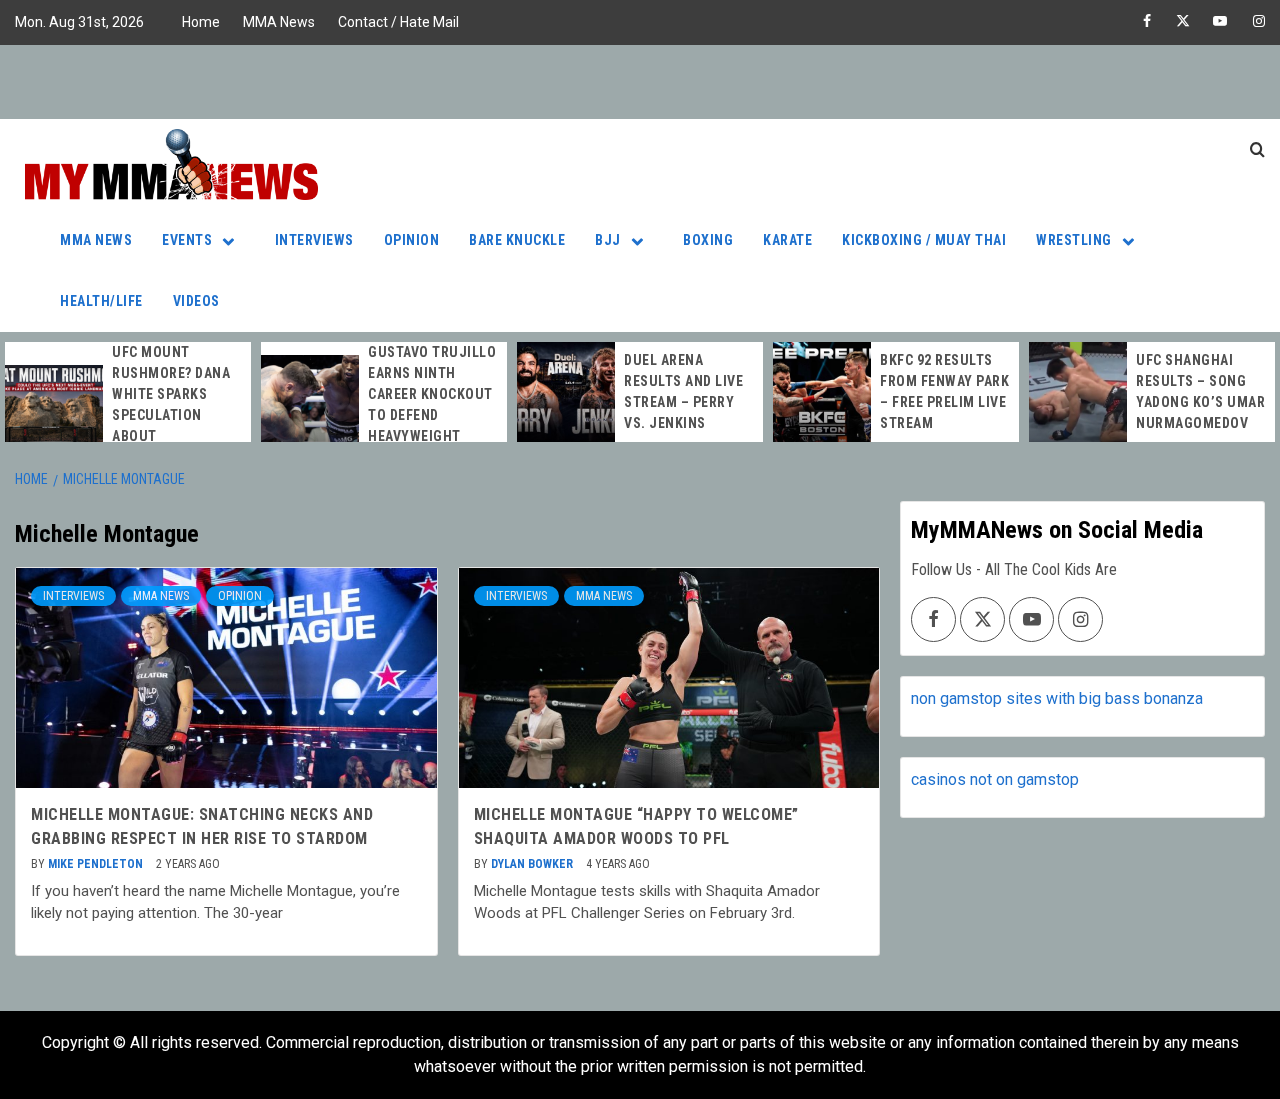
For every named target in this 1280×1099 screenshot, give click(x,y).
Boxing (708, 240)
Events (187, 240)
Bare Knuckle (517, 240)
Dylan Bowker (533, 864)
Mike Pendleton (97, 864)
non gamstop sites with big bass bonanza (1057, 698)
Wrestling (1074, 240)
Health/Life (101, 301)
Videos (196, 301)
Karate (787, 240)
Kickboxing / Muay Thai (924, 240)
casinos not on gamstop (995, 779)
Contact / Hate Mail (398, 22)
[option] (128, 415)
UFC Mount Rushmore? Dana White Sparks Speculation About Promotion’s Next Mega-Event (176, 415)
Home (201, 22)
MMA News (279, 22)
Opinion (412, 240)
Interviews (314, 240)
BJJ (608, 240)
